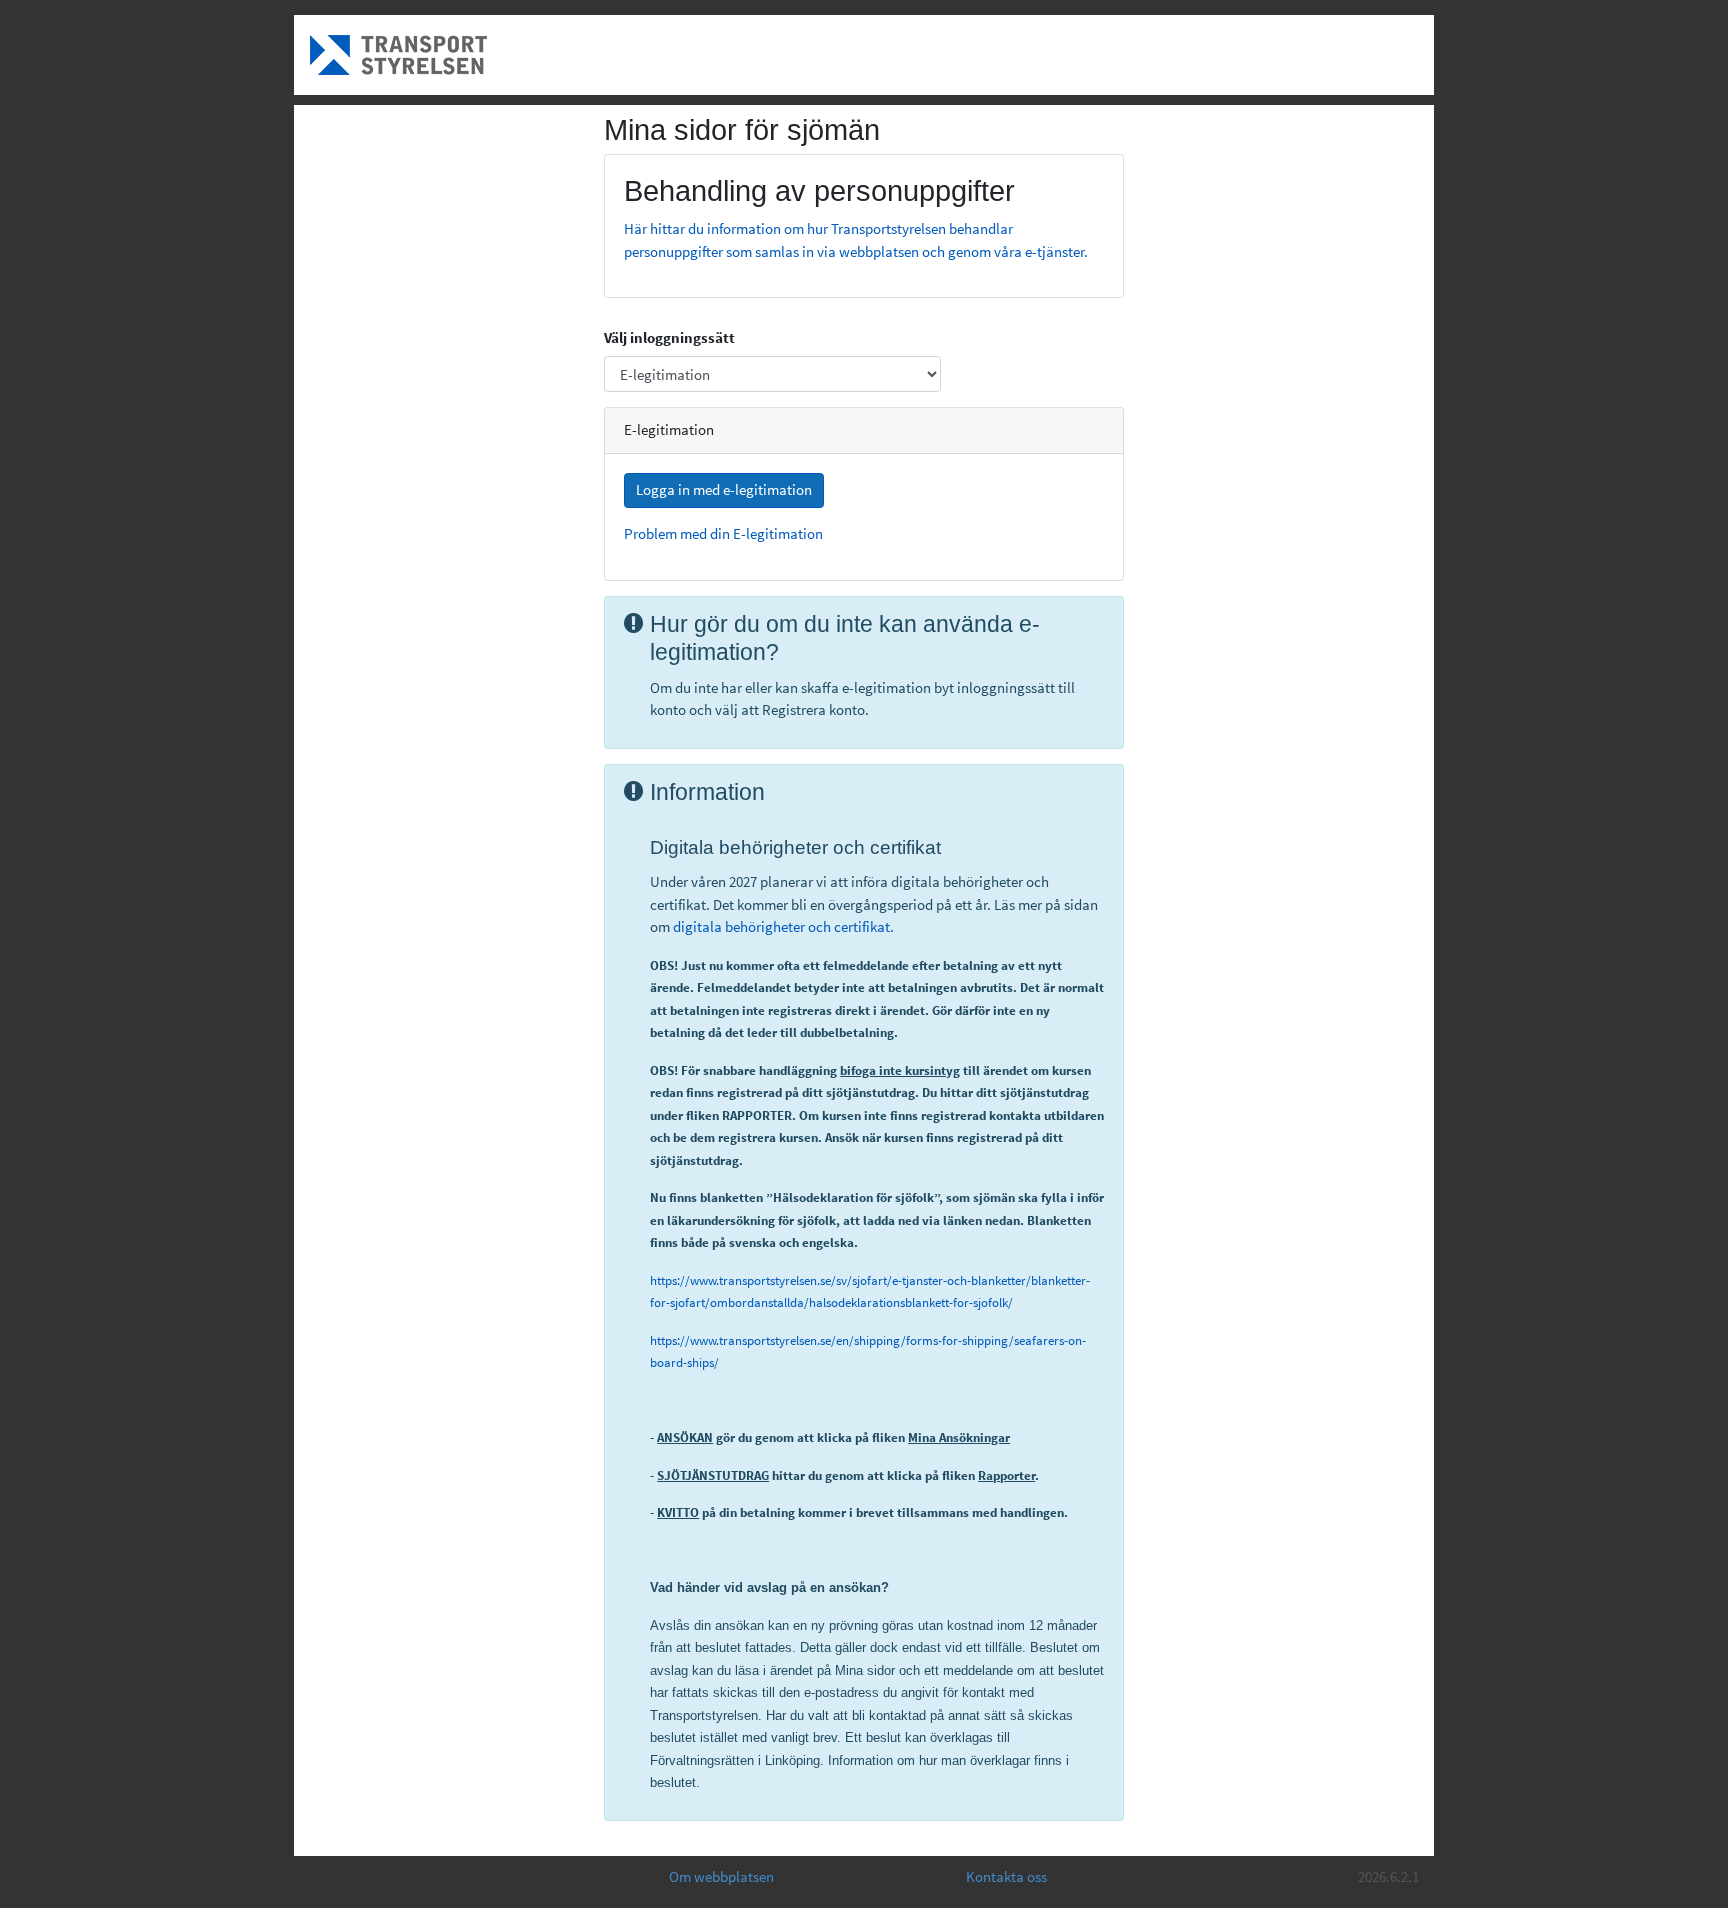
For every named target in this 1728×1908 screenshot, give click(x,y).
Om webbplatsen (721, 1876)
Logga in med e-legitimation (724, 489)
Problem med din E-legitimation (723, 533)
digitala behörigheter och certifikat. (783, 926)
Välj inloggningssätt (669, 337)
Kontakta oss (1006, 1876)
